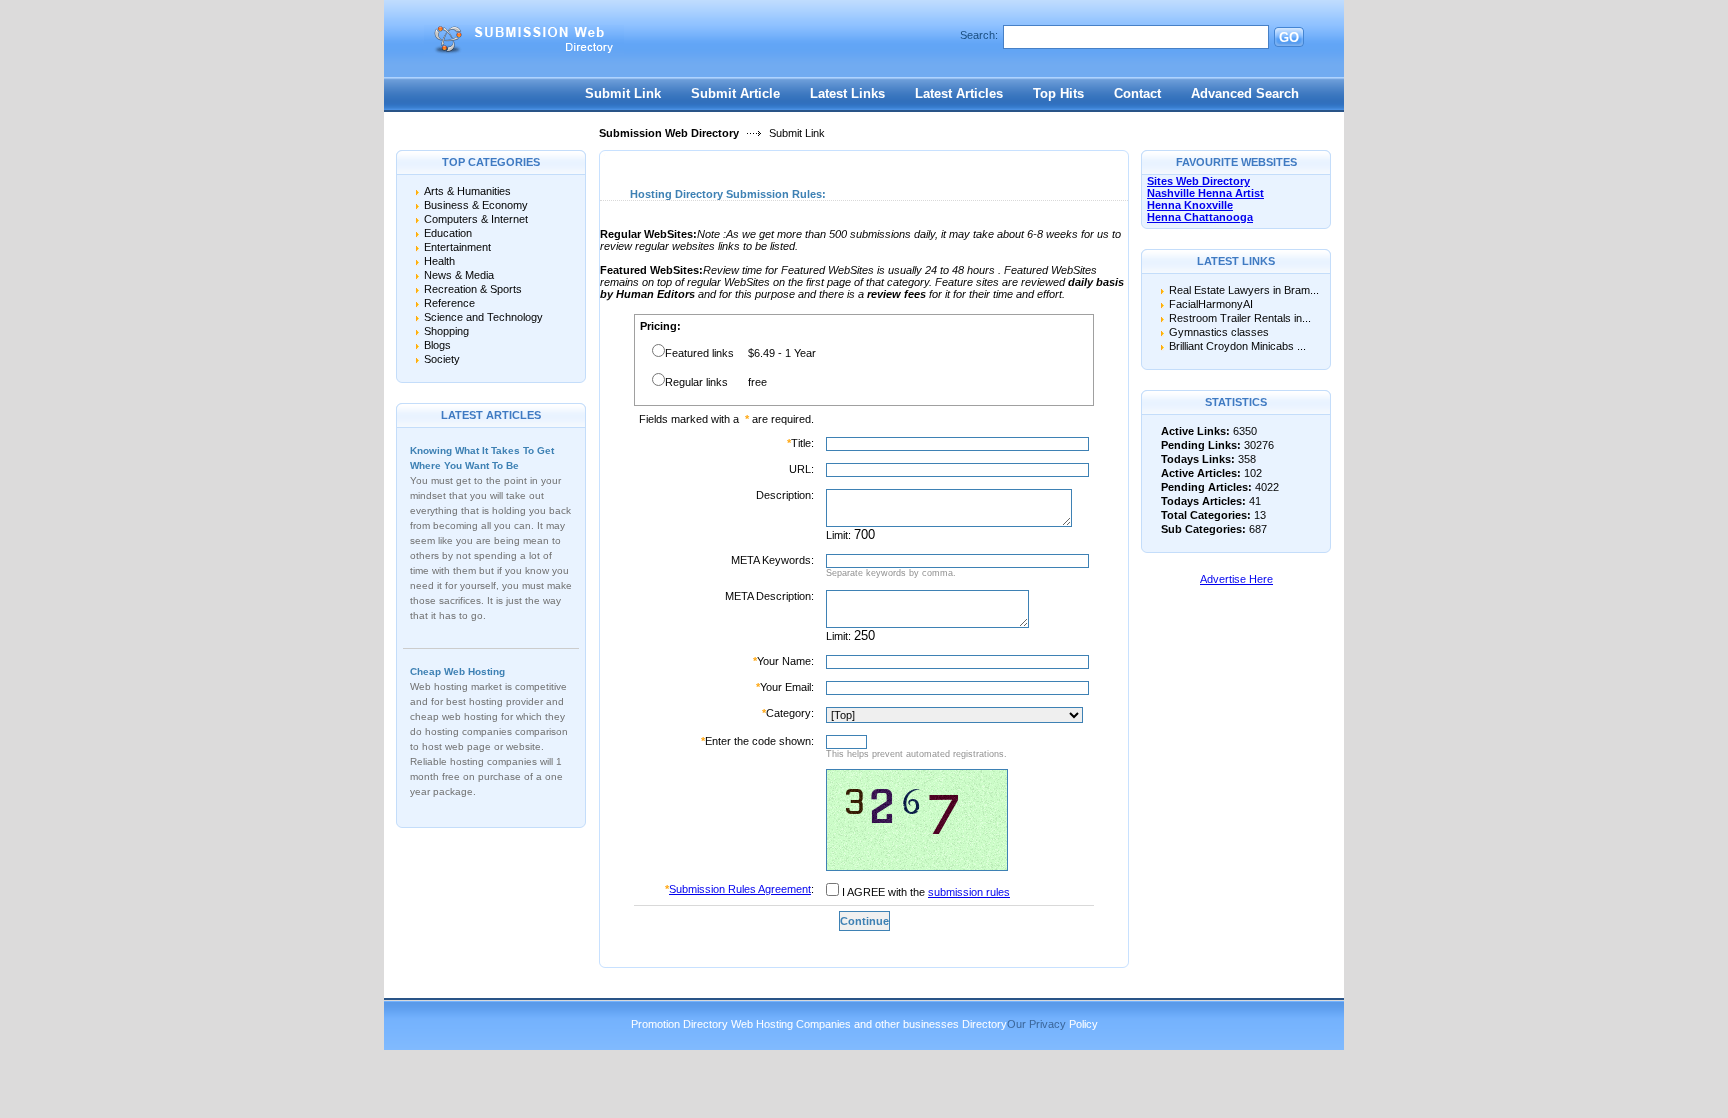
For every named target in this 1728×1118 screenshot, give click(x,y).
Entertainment (457, 247)
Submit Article (735, 93)
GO (1289, 37)
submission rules (969, 892)
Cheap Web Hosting (457, 671)
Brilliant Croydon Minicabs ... (1237, 346)
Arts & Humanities (467, 191)
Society (442, 359)
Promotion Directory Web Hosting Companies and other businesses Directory (819, 1024)
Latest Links (847, 93)
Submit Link (623, 93)
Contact (1137, 93)
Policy (1083, 1024)
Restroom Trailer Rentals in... (1240, 318)
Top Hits (1058, 93)
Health (439, 261)
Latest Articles (959, 93)
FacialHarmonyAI (1211, 304)
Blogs (437, 345)
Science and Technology (483, 317)
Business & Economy (476, 205)
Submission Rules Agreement (740, 889)
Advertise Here (1236, 579)
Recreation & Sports (473, 289)
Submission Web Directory (669, 133)
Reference (449, 303)
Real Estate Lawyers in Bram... (1244, 290)
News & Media (459, 275)
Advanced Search (1245, 93)
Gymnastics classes (1219, 332)
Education (448, 233)
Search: (979, 35)
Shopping (446, 331)
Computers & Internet (476, 219)
